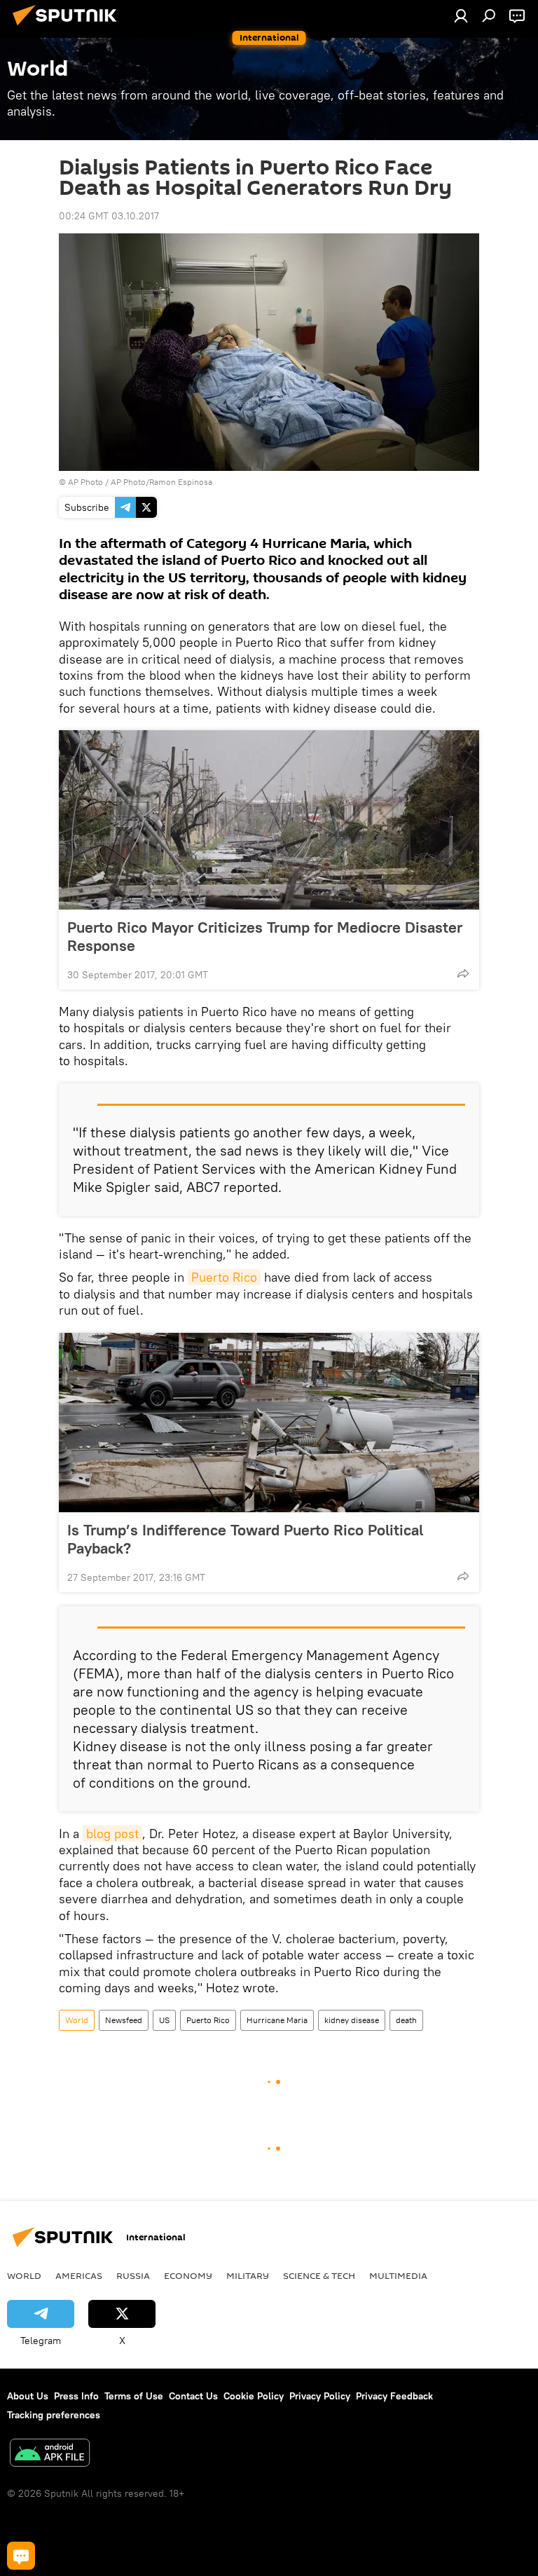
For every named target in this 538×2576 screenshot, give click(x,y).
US (164, 2020)
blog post (112, 1834)
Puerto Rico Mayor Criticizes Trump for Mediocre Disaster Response (265, 936)
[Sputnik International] (69, 27)
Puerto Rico (224, 1277)
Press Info (76, 2396)
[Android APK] (50, 2454)
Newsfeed (124, 2020)
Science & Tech (319, 2275)
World (77, 2020)
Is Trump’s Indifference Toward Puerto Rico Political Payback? (245, 1539)
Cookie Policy (254, 2396)
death (406, 2020)
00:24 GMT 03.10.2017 (109, 216)
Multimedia (398, 2275)
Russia (133, 2275)
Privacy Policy (320, 2396)
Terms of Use (134, 2396)
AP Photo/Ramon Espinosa (161, 482)
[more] (463, 973)
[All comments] (21, 2556)
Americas (79, 2275)
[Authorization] (461, 15)
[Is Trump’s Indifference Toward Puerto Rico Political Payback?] (269, 1423)
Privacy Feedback (394, 2396)
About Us (28, 2396)
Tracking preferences (54, 2415)
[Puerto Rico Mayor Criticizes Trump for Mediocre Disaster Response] (269, 820)
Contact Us (193, 2396)
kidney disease (352, 2020)
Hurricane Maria (277, 2020)
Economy (188, 2275)
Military (248, 2275)
